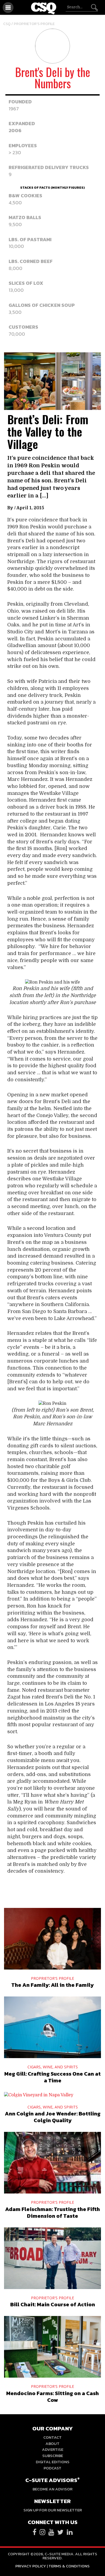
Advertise (53, 2449)
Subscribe (53, 2456)
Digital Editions (53, 2462)
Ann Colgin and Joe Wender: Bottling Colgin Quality (53, 2117)
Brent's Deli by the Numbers (53, 78)
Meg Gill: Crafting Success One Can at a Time (52, 2077)
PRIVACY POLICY (31, 2566)
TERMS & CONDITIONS (69, 2566)
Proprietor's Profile (34, 24)
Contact (52, 2437)
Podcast (52, 2468)
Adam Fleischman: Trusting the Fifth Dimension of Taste (52, 2212)
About (52, 2443)
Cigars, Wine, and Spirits (53, 2067)
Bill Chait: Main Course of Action (53, 2304)
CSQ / (8, 24)
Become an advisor (52, 2489)
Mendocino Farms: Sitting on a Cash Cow (52, 2397)
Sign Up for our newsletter (53, 2510)
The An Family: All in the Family (52, 1985)
